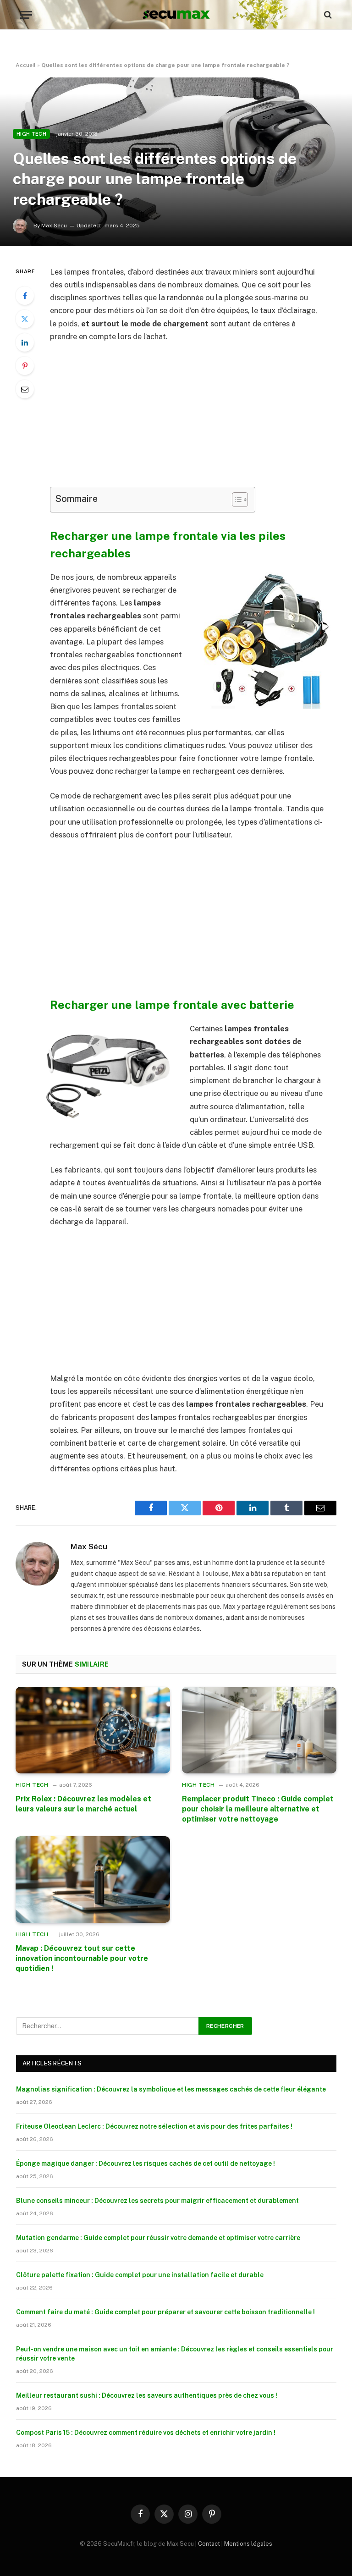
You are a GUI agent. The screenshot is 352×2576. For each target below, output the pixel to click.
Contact (209, 2544)
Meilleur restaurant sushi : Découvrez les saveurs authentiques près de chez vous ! (147, 2395)
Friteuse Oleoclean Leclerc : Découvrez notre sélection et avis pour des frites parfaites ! (154, 2126)
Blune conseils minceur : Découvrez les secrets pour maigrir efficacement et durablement (157, 2201)
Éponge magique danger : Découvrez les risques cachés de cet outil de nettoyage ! (146, 2163)
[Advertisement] (198, 419)
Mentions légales (248, 2544)
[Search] (327, 15)
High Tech (31, 134)
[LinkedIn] (25, 342)
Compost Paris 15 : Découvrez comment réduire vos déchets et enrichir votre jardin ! (146, 2433)
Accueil (26, 65)
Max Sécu (89, 1547)
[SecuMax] (176, 15)
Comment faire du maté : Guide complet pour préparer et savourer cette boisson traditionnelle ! (165, 2312)
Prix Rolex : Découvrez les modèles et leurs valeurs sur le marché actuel (83, 1804)
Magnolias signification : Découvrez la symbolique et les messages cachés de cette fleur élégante (171, 2089)
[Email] (25, 389)
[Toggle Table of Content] (235, 500)
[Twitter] (25, 319)
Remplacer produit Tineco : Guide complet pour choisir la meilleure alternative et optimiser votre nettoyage (258, 1809)
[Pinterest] (25, 366)
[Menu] (26, 15)
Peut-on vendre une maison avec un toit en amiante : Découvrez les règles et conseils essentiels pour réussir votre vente (175, 2354)
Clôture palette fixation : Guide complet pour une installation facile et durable (140, 2275)
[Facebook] (25, 296)
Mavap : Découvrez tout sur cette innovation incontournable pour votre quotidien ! (82, 1958)
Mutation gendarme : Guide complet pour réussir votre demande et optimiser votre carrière (158, 2238)
